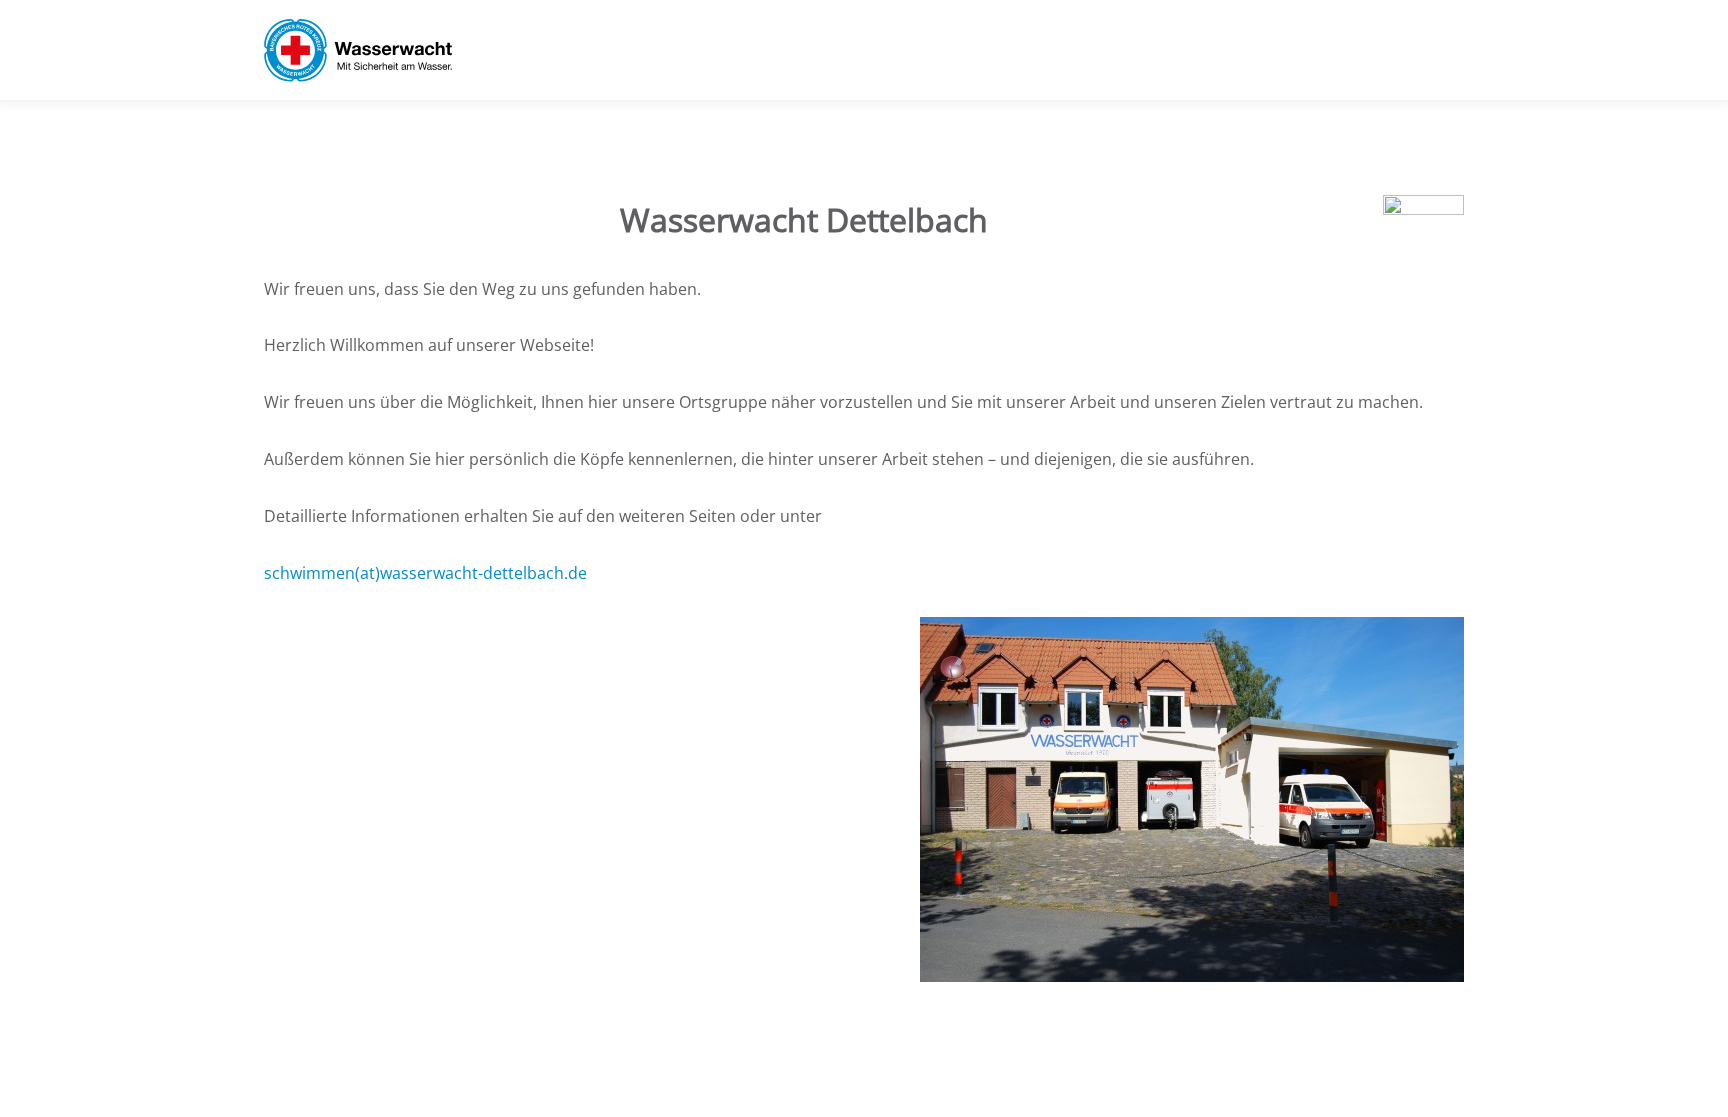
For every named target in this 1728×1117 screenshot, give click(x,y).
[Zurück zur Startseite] (358, 50)
